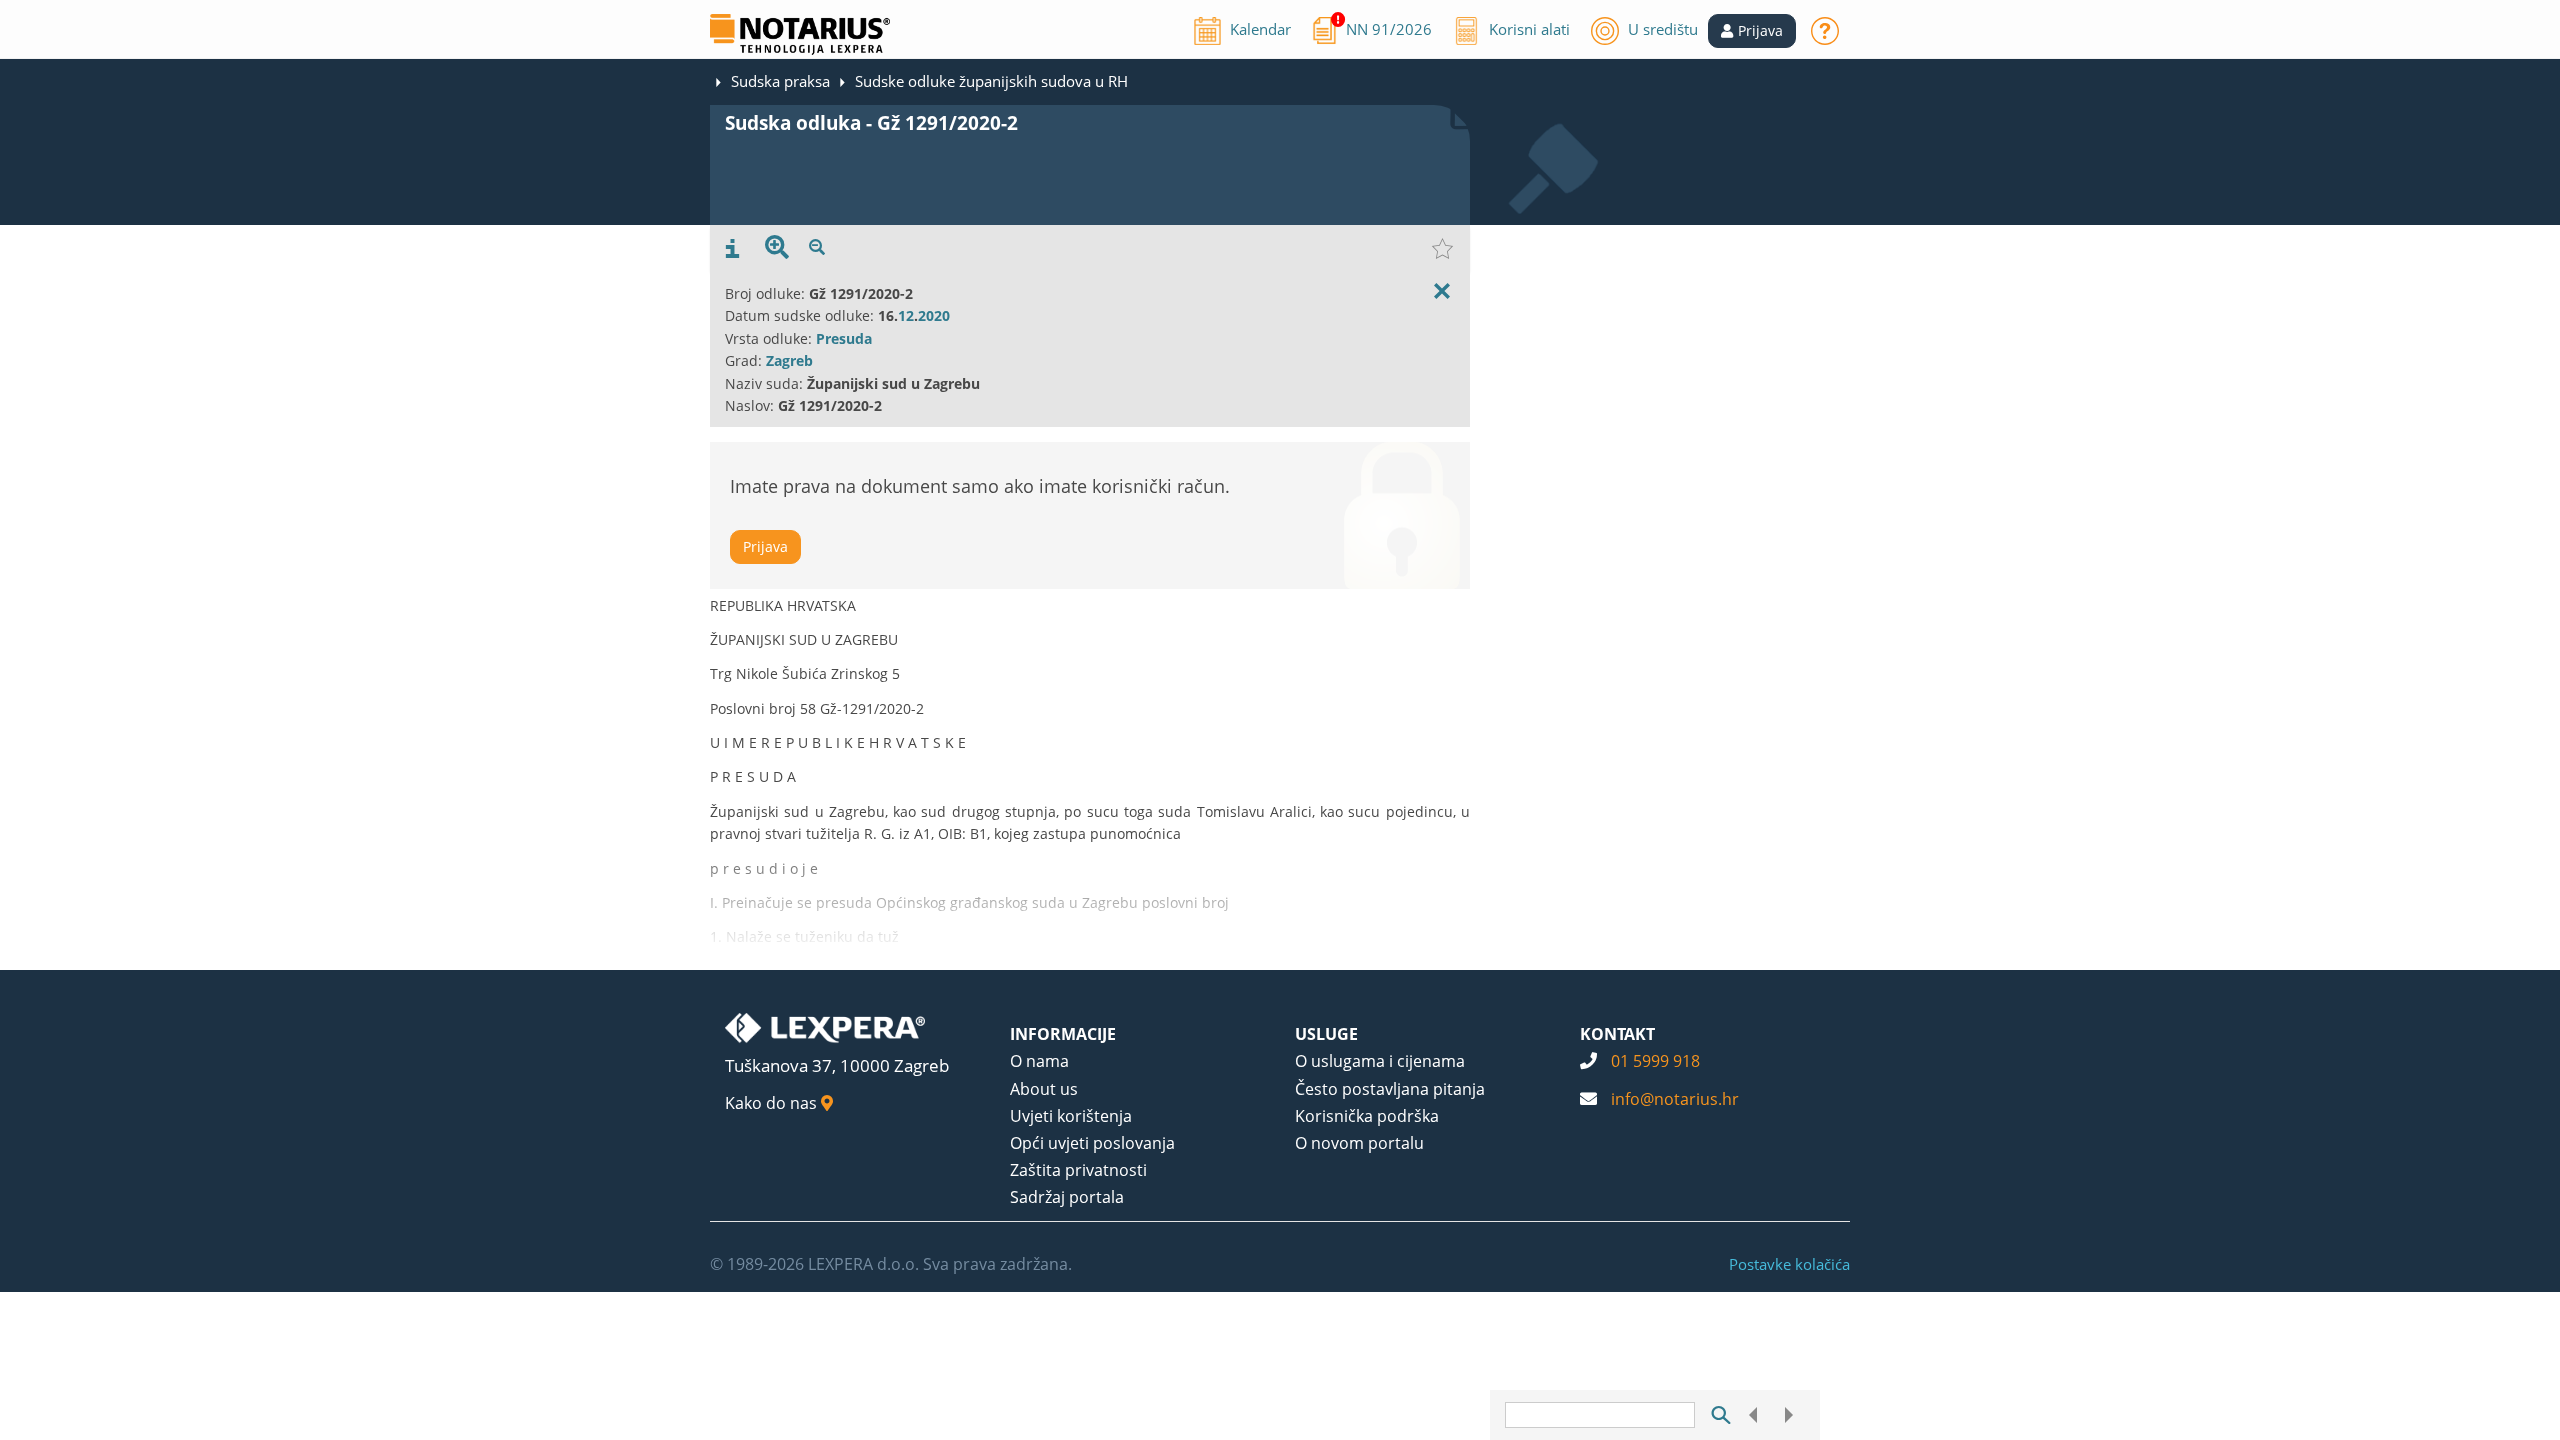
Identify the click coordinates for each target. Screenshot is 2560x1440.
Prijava (765, 546)
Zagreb (789, 360)
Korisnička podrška (1367, 1116)
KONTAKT (1617, 1034)
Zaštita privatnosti (1078, 1170)
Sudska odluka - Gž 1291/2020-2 (871, 123)
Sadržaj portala (1067, 1197)
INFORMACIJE (1063, 1034)
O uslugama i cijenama (1380, 1061)
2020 (934, 315)
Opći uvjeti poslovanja (1092, 1143)
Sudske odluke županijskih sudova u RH (991, 81)
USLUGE (1326, 1034)
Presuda (844, 338)
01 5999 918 (1655, 1061)
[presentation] (732, 249)
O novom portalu (1359, 1143)
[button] (1752, 31)
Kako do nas (773, 1103)
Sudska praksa (780, 81)
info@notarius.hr (1675, 1099)
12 (906, 315)
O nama (1039, 1061)
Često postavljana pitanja (1390, 1089)
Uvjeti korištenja (1071, 1116)
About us (1044, 1089)
